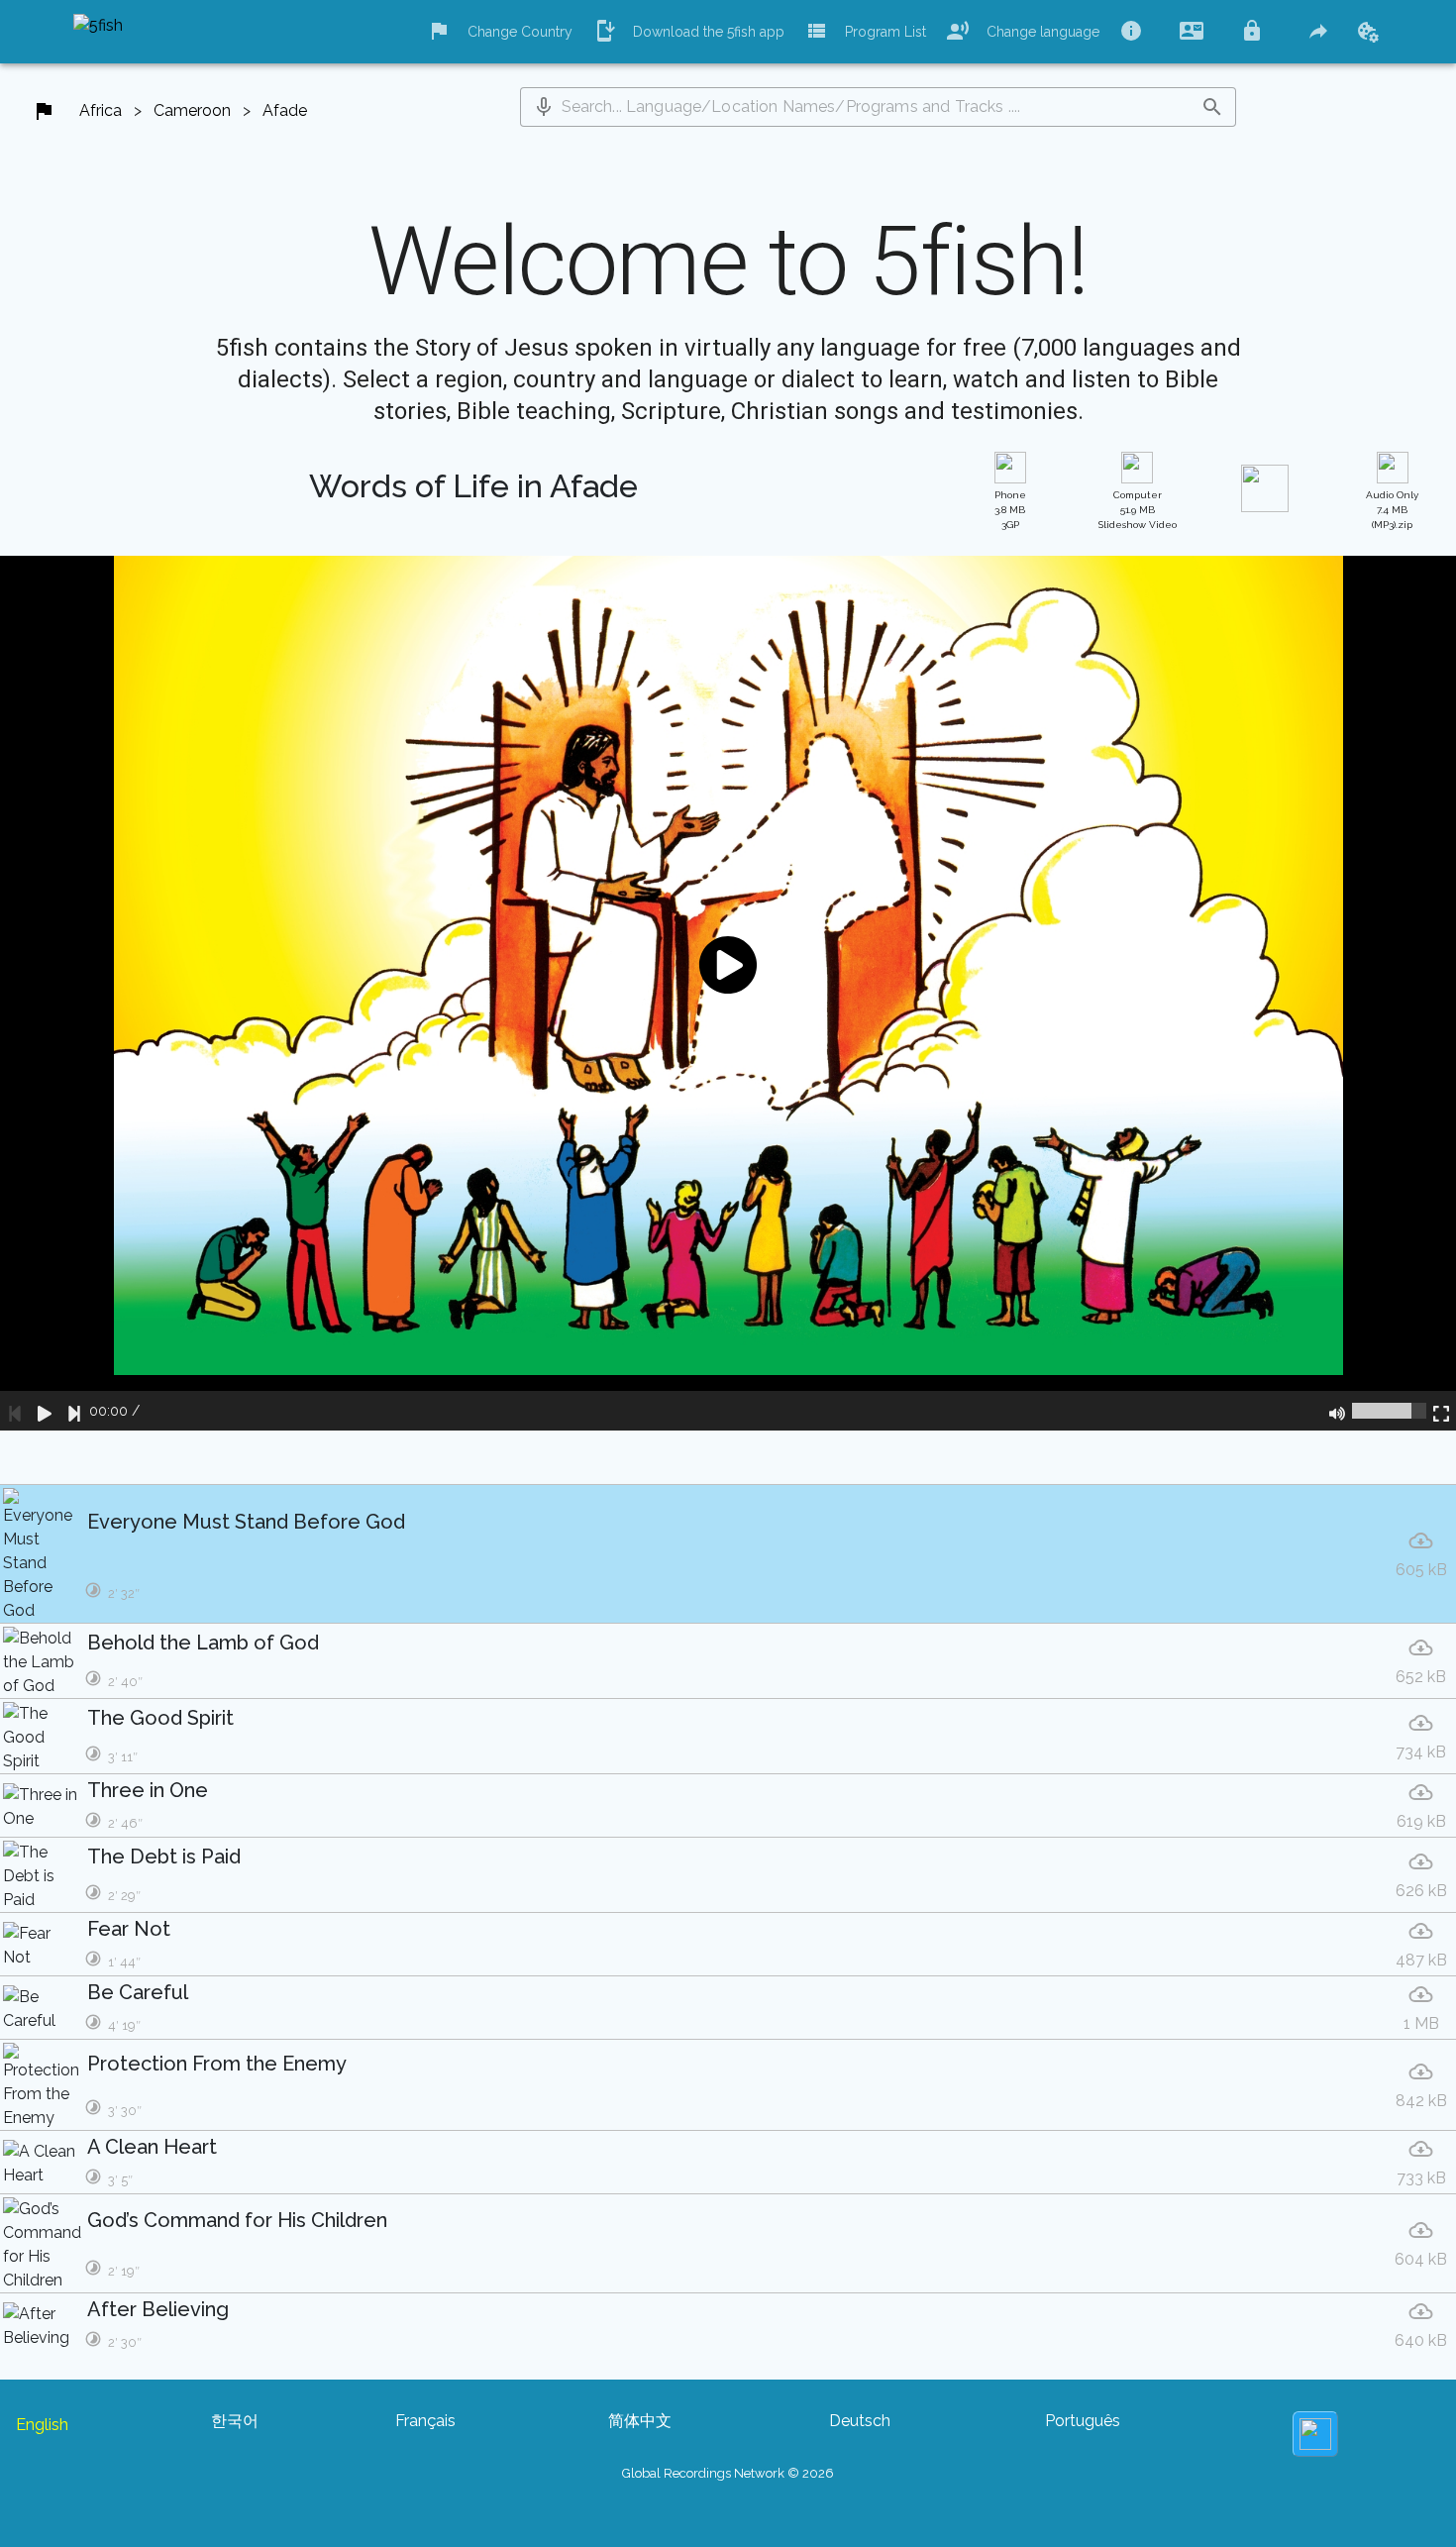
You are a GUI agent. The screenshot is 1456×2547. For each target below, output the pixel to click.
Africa (101, 110)
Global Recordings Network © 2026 (728, 2473)
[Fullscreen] (1441, 1411)
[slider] (1389, 1411)
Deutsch (860, 2421)
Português (1083, 2421)
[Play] (45, 1411)
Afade (285, 110)
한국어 (235, 2421)
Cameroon (192, 110)
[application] (728, 993)
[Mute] (1337, 1411)
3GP (1010, 510)
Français (425, 2421)
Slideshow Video (1138, 510)
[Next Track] (74, 1411)
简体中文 (640, 2421)
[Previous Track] (15, 1411)
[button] (544, 107)
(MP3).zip (1392, 510)
